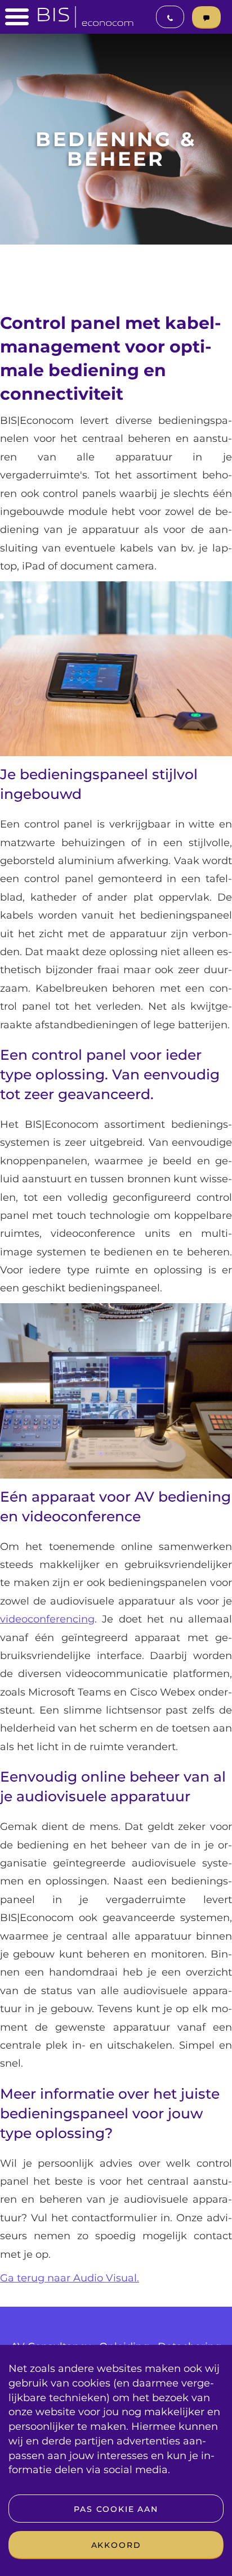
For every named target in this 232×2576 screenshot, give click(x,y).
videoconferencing (47, 1619)
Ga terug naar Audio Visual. (70, 2278)
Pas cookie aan (116, 2509)
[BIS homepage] (86, 13)
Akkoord (116, 2545)
